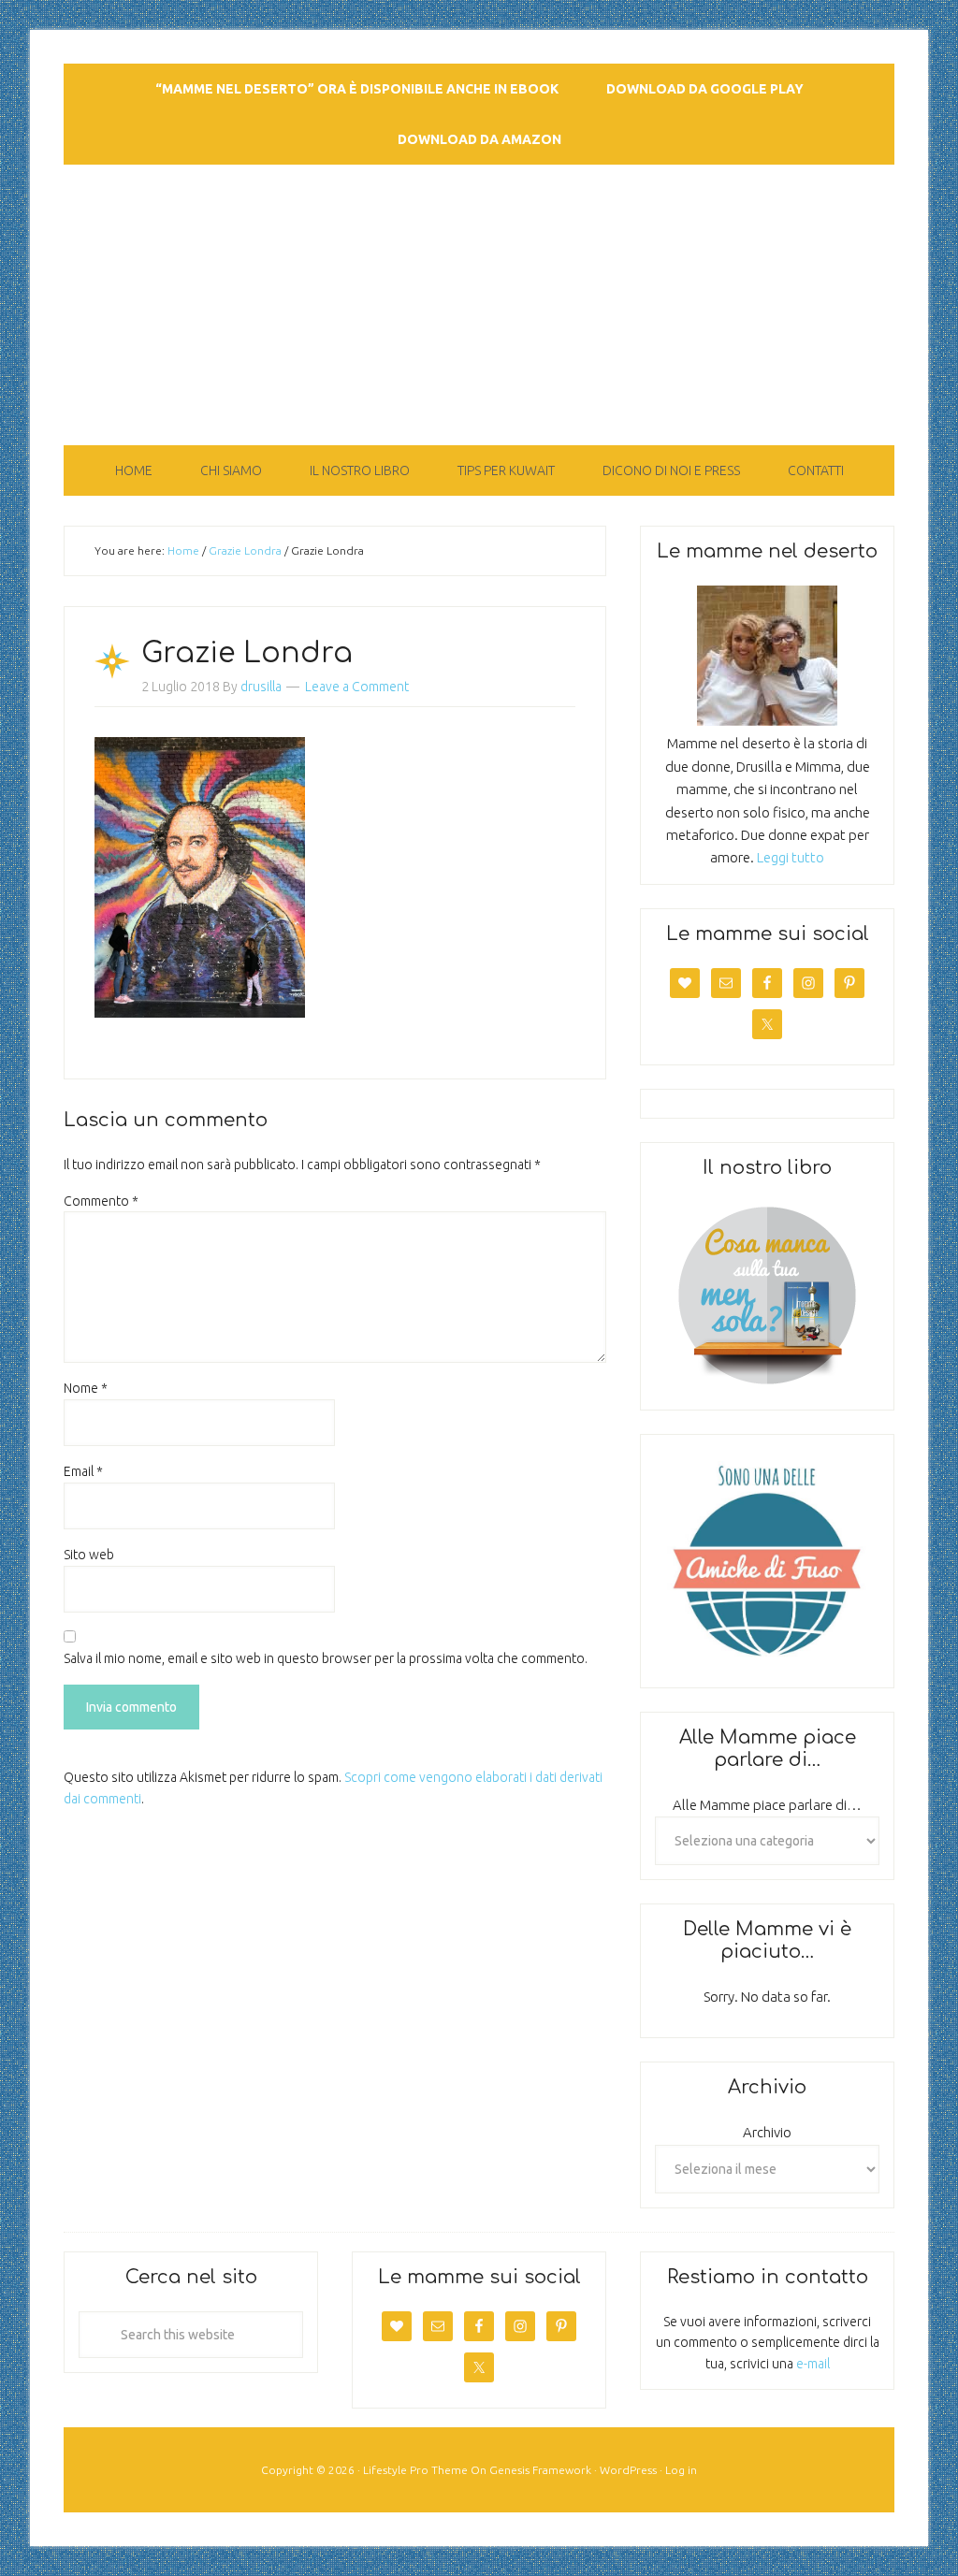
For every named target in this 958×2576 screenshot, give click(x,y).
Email (83, 1471)
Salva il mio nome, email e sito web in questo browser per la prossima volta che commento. (326, 1658)
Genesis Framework (540, 2470)
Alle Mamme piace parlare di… (767, 1805)
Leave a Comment (357, 687)
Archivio (767, 2132)
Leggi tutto (791, 857)
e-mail (813, 2364)
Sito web (89, 1555)
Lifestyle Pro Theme (415, 2470)
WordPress (628, 2470)
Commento (101, 1201)
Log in (681, 2470)
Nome (86, 1388)
